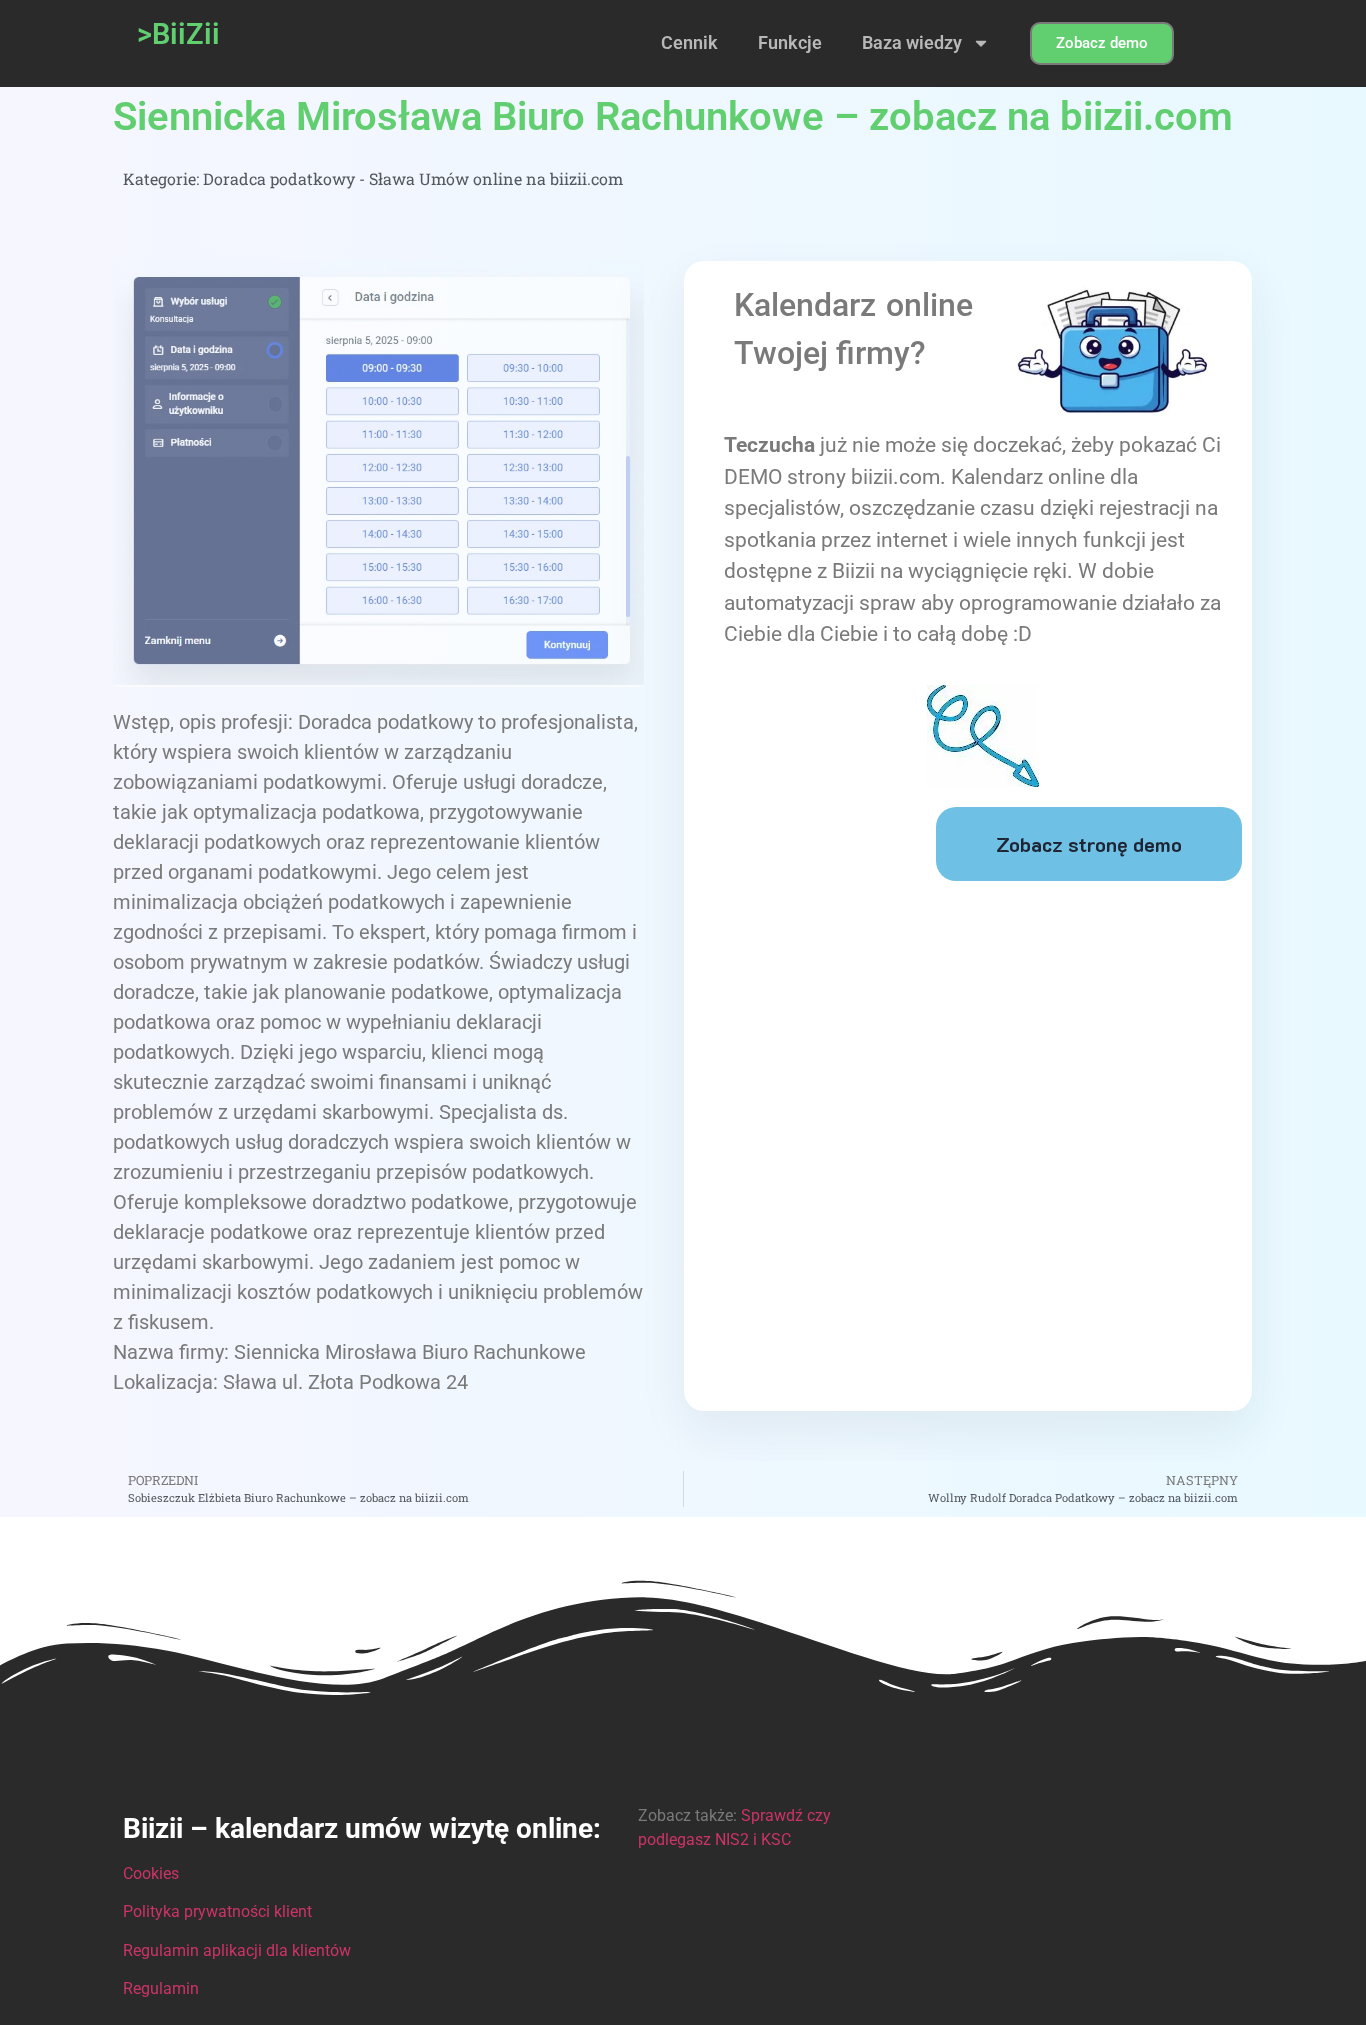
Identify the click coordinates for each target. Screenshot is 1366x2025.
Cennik (689, 42)
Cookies (151, 1873)
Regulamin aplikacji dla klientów (237, 1950)
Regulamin (161, 1988)
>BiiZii (178, 34)
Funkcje (790, 42)
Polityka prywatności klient (217, 1911)
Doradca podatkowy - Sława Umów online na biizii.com (413, 178)
